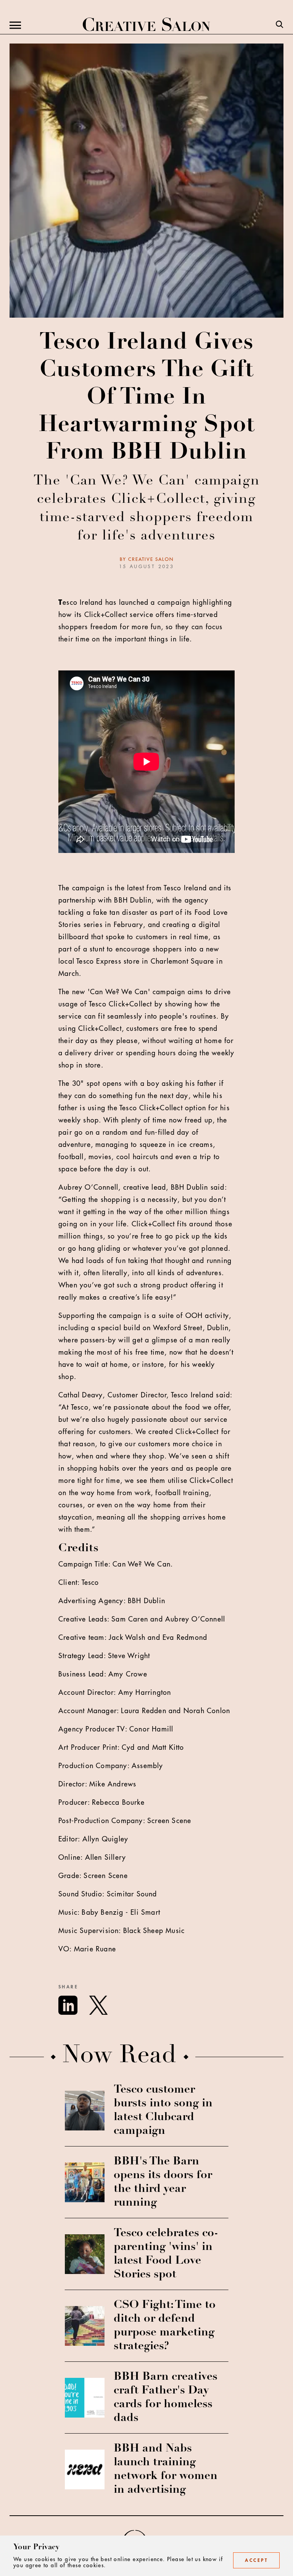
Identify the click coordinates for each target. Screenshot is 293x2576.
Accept (256, 2560)
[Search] (280, 25)
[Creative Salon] (146, 25)
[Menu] (15, 25)
